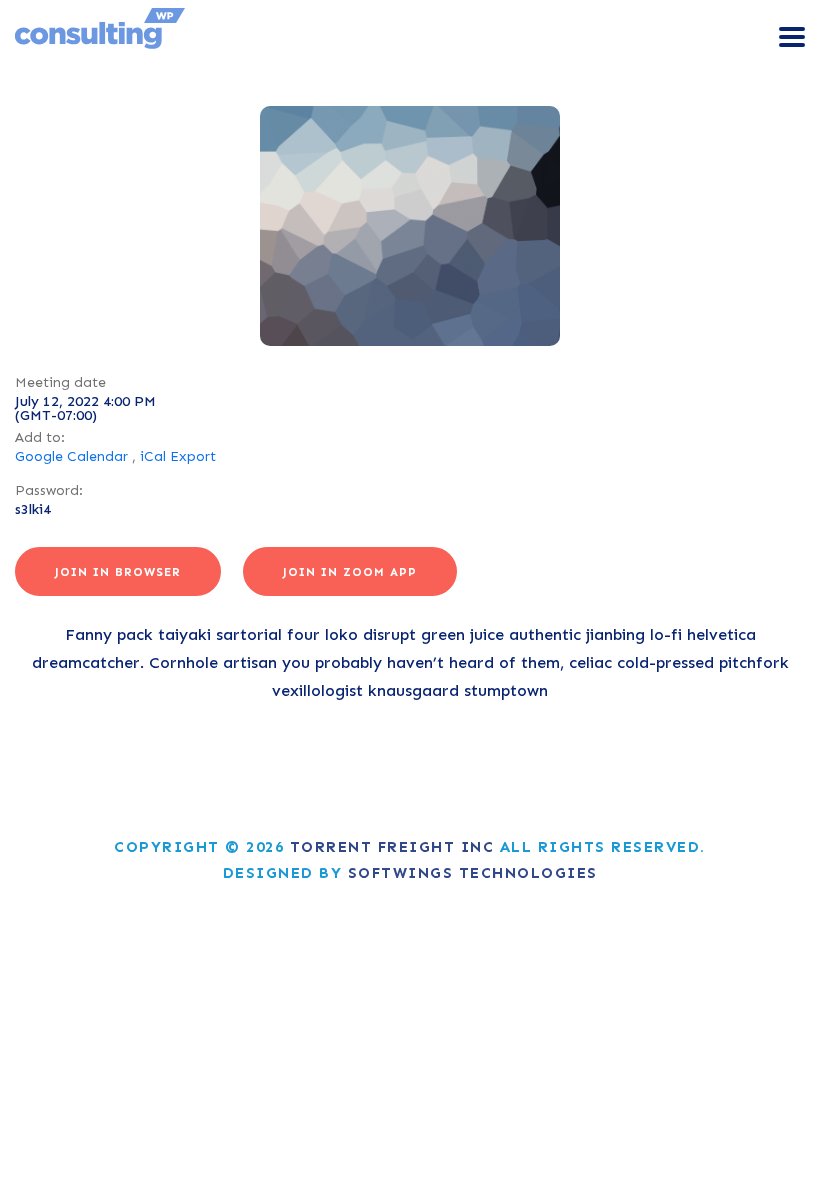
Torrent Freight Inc (392, 847)
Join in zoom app (350, 572)
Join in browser (118, 572)
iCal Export (178, 456)
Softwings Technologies (473, 873)
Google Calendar (71, 456)
